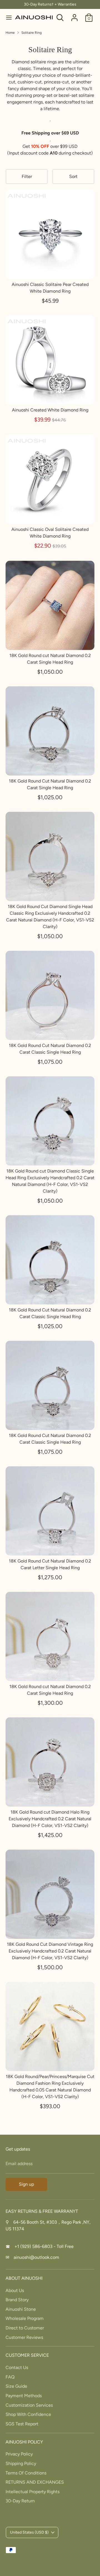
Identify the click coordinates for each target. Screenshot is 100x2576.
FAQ (10, 2377)
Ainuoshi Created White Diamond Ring (50, 410)
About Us (15, 2290)
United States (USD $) (29, 2532)
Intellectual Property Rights (32, 2492)
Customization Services (29, 2405)
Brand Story (17, 2300)
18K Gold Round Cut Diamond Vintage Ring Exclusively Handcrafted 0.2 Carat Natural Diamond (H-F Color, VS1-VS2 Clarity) (50, 1951)
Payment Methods (24, 2396)
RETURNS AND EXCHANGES (35, 2482)
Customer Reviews (24, 2337)
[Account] (74, 15)
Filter (27, 176)
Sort (73, 176)
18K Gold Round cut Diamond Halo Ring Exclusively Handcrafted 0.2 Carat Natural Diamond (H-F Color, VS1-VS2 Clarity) (50, 1819)
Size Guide (16, 2386)
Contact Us (17, 2367)
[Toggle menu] (8, 17)
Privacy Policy (19, 2454)
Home (10, 33)
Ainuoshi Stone (21, 2309)
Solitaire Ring (32, 33)
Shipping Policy (21, 2463)
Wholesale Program (25, 2318)
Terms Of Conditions (26, 2473)
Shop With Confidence (28, 2414)
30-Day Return (20, 2501)
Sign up (26, 2184)
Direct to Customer (25, 2328)
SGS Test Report (22, 2424)
